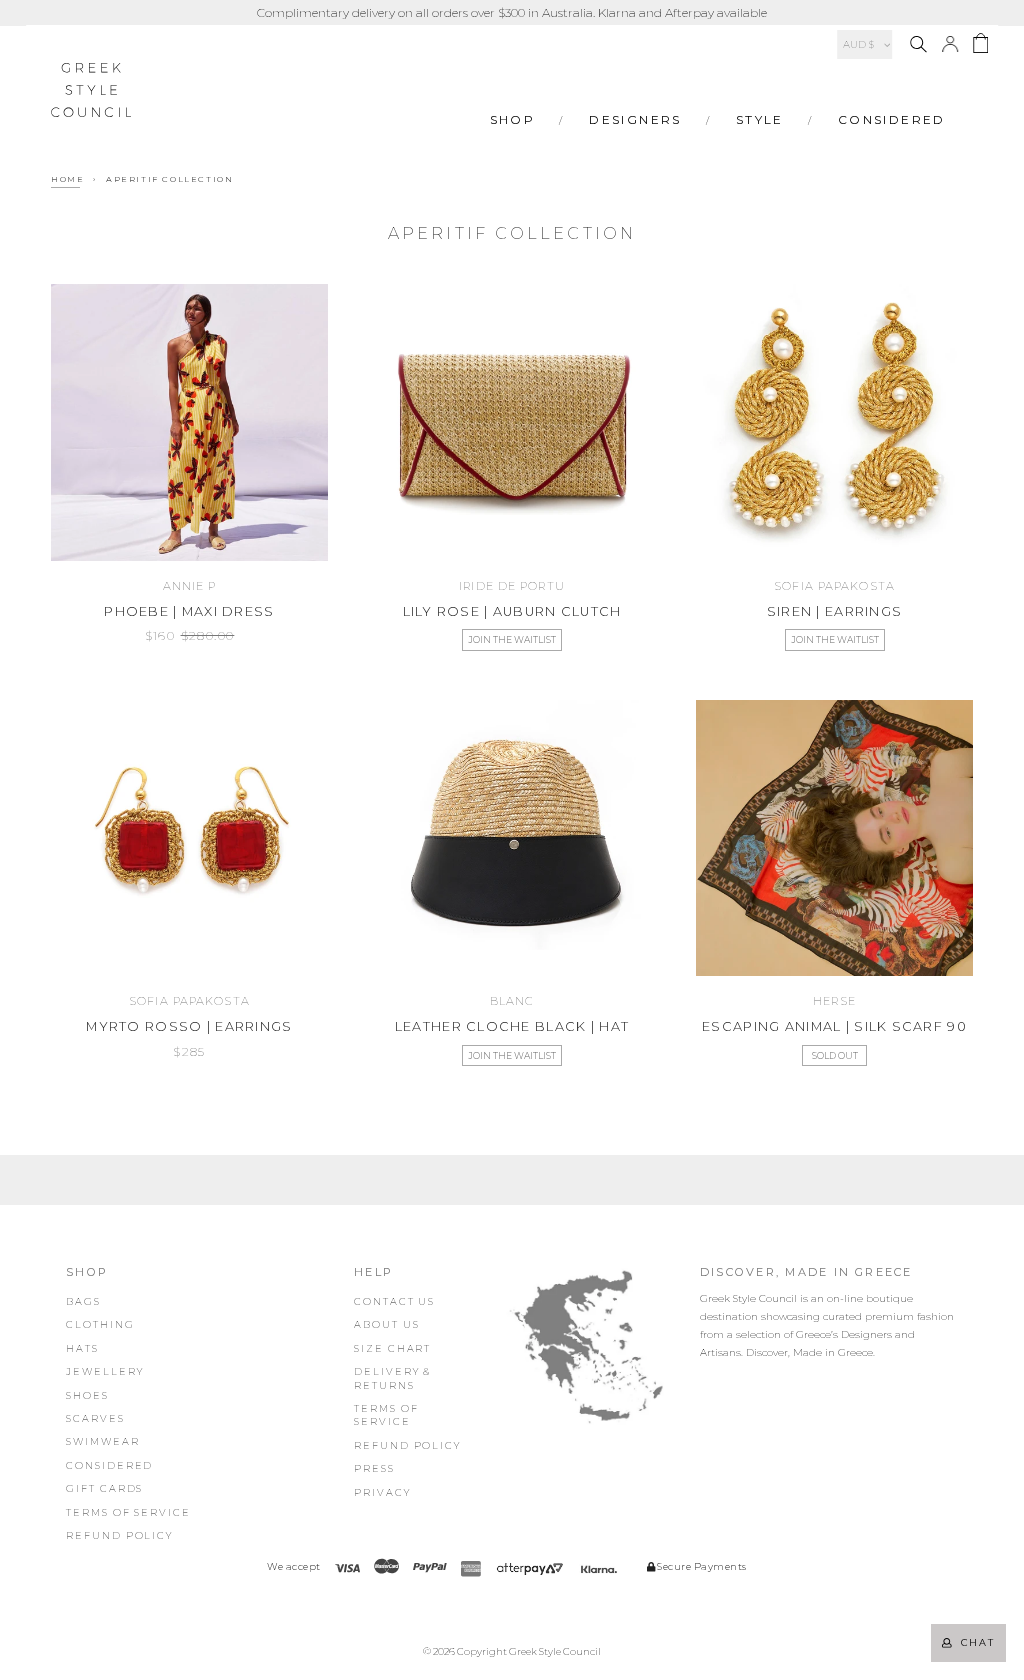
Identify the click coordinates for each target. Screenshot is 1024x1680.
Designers (635, 119)
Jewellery (104, 1371)
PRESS (374, 1468)
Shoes (87, 1395)
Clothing (100, 1324)
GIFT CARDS (104, 1488)
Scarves (95, 1418)
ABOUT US (386, 1324)
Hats (82, 1348)
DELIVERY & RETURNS (393, 1378)
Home (67, 179)
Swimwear (102, 1441)
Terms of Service (128, 1512)
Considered (892, 119)
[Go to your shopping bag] (980, 46)
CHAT (974, 1642)
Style (760, 119)
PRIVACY (382, 1492)
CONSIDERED (109, 1465)
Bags (83, 1301)
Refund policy (119, 1535)
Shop (513, 119)
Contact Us (394, 1301)
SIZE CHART (392, 1348)
